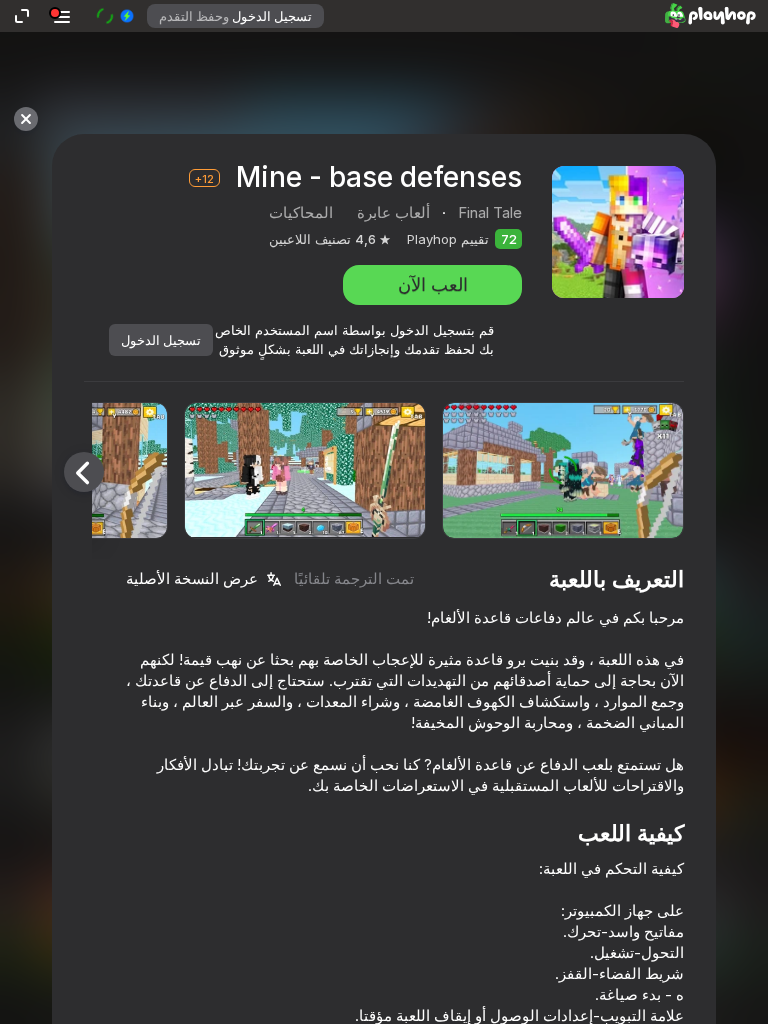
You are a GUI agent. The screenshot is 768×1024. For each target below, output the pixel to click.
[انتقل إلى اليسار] (84, 472)
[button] (114, 16)
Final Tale (490, 212)
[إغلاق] (26, 119)
